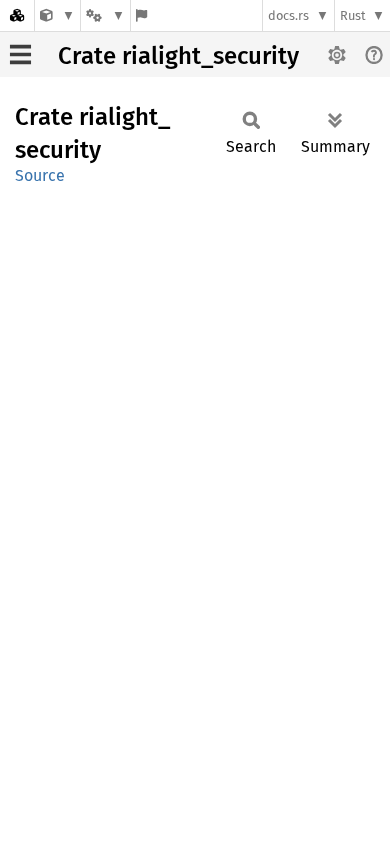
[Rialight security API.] (57, 15)
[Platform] (105, 15)
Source (40, 175)
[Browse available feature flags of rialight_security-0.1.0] (141, 15)
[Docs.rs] (17, 15)
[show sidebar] (20, 54)
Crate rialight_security (178, 56)
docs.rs (288, 15)
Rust (353, 15)
